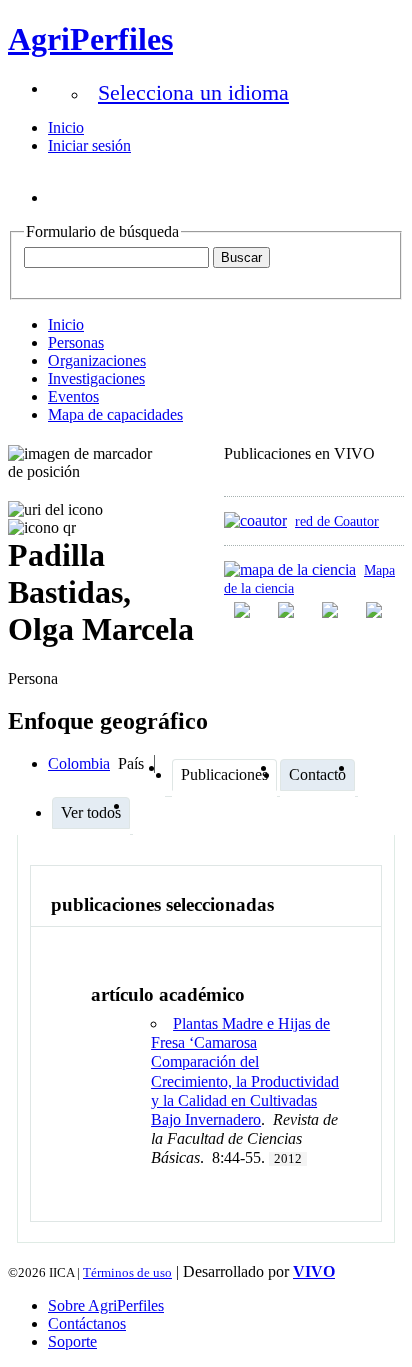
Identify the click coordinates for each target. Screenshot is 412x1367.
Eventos (73, 396)
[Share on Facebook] (244, 610)
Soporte (72, 1341)
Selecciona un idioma (193, 92)
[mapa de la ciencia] (290, 569)
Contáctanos (87, 1323)
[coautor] (255, 520)
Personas (76, 342)
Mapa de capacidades (115, 414)
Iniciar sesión (89, 145)
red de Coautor (337, 521)
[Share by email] (376, 610)
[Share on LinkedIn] (288, 610)
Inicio (66, 127)
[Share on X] (332, 610)
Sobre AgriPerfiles (106, 1305)
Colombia (79, 763)
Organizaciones (97, 360)
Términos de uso (127, 1272)
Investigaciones (96, 378)
